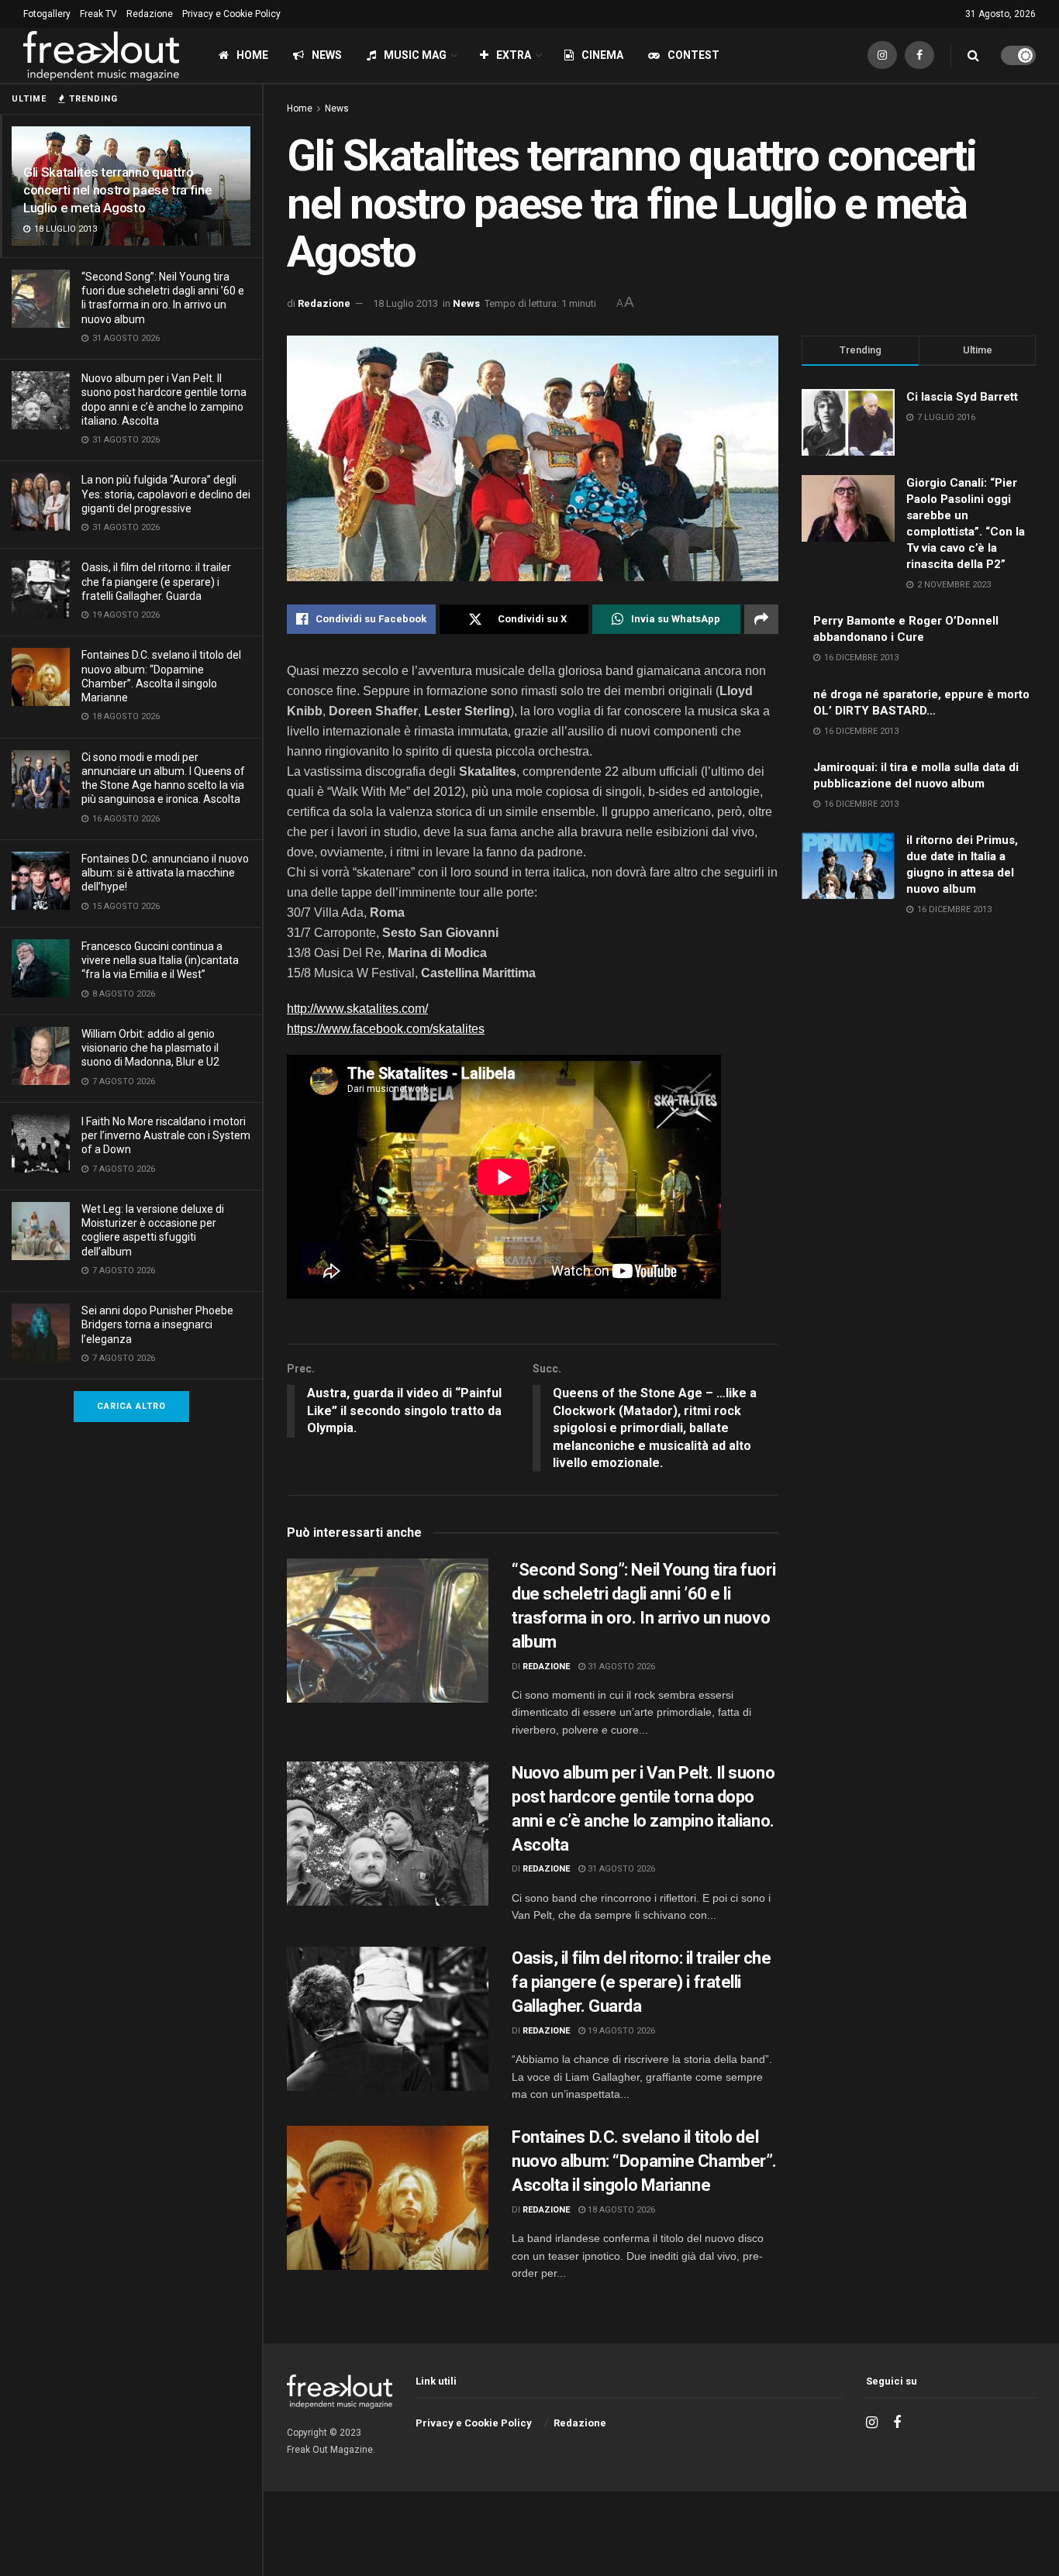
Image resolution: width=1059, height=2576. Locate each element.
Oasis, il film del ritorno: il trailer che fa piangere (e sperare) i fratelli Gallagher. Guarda (156, 581)
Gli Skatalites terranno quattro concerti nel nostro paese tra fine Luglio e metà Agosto (117, 190)
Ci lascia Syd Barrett (962, 397)
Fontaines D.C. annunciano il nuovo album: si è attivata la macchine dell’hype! (165, 873)
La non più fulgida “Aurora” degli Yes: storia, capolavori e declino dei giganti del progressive (166, 494)
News (327, 55)
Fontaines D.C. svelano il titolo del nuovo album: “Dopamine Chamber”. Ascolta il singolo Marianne (644, 2161)
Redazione (150, 14)
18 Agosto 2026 (620, 2210)
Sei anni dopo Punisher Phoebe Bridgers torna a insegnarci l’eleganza (157, 1324)
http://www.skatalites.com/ (357, 1009)
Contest (693, 55)
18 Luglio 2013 (405, 303)
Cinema (602, 55)
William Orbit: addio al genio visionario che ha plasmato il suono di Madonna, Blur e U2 (150, 1048)
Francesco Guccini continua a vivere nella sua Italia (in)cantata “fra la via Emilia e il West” (160, 960)
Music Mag (415, 55)
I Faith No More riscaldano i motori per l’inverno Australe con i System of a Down (166, 1135)
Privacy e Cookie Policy (231, 14)
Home (252, 55)
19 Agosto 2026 (620, 2031)
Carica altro (131, 1406)
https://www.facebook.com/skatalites (386, 1029)
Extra (514, 55)
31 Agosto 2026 (620, 1667)
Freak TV (98, 14)
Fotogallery (47, 14)
